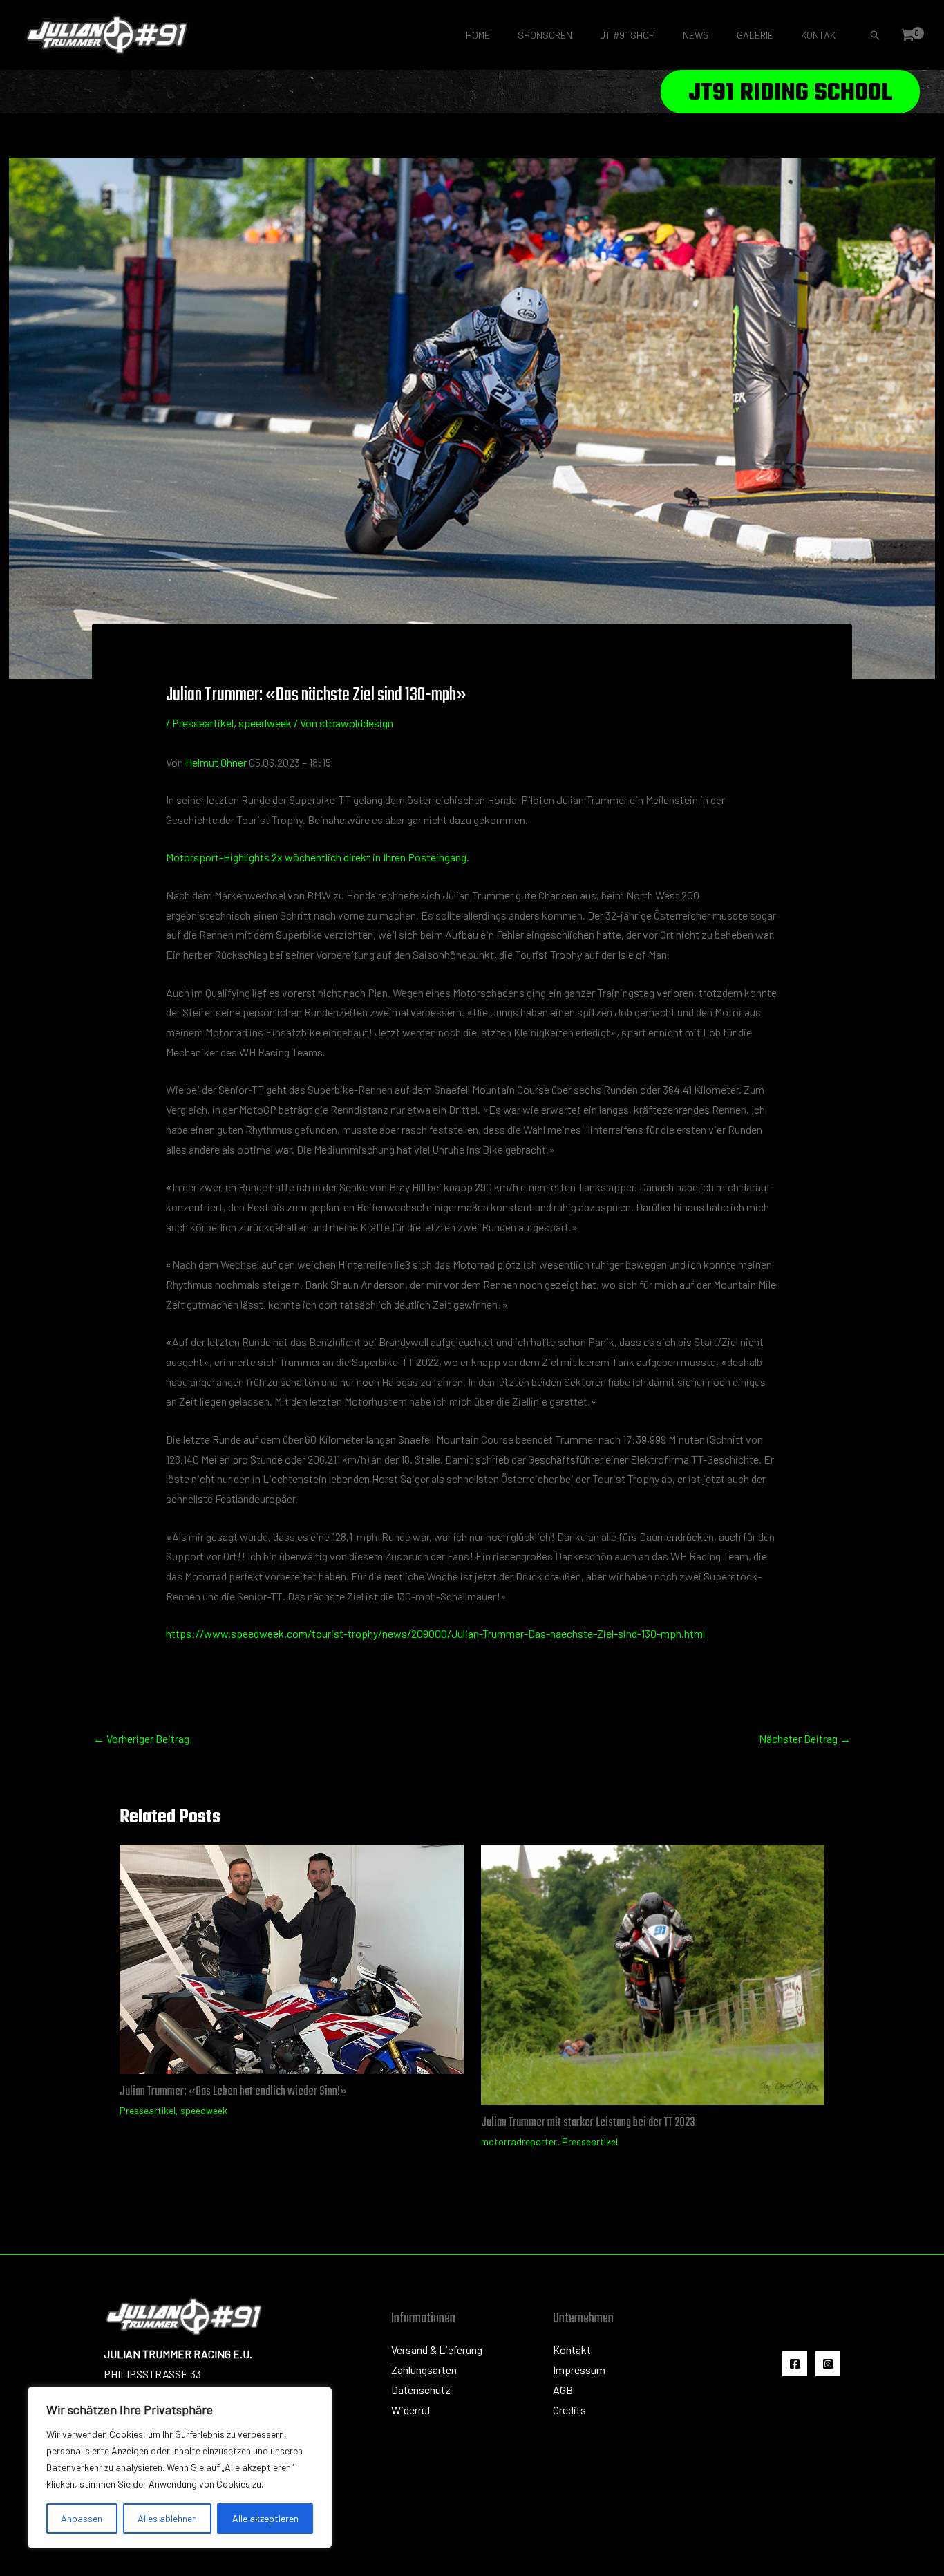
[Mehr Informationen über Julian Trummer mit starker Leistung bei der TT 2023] (653, 1973)
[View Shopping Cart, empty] (907, 35)
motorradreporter (519, 2141)
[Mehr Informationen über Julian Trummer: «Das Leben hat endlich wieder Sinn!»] (292, 1958)
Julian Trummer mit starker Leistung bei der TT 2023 (588, 2123)
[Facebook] (795, 2364)
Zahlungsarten (424, 2370)
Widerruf (411, 2410)
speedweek (265, 723)
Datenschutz (421, 2390)
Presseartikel (203, 723)
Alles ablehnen (167, 2518)
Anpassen (82, 2518)
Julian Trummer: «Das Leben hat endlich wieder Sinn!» (233, 2092)
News (696, 35)
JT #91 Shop (627, 35)
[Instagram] (828, 2364)
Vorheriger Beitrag (141, 1738)
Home (478, 35)
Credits (569, 2410)
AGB (563, 2390)
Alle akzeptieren (265, 2518)
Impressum (579, 2370)
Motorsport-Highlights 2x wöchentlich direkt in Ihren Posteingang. (318, 857)
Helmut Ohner (216, 762)
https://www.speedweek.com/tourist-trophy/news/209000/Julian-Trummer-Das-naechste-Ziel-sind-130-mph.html (435, 1633)
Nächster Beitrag (805, 1738)
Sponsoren (545, 35)
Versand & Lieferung (437, 2350)
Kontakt (821, 35)
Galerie (755, 35)
